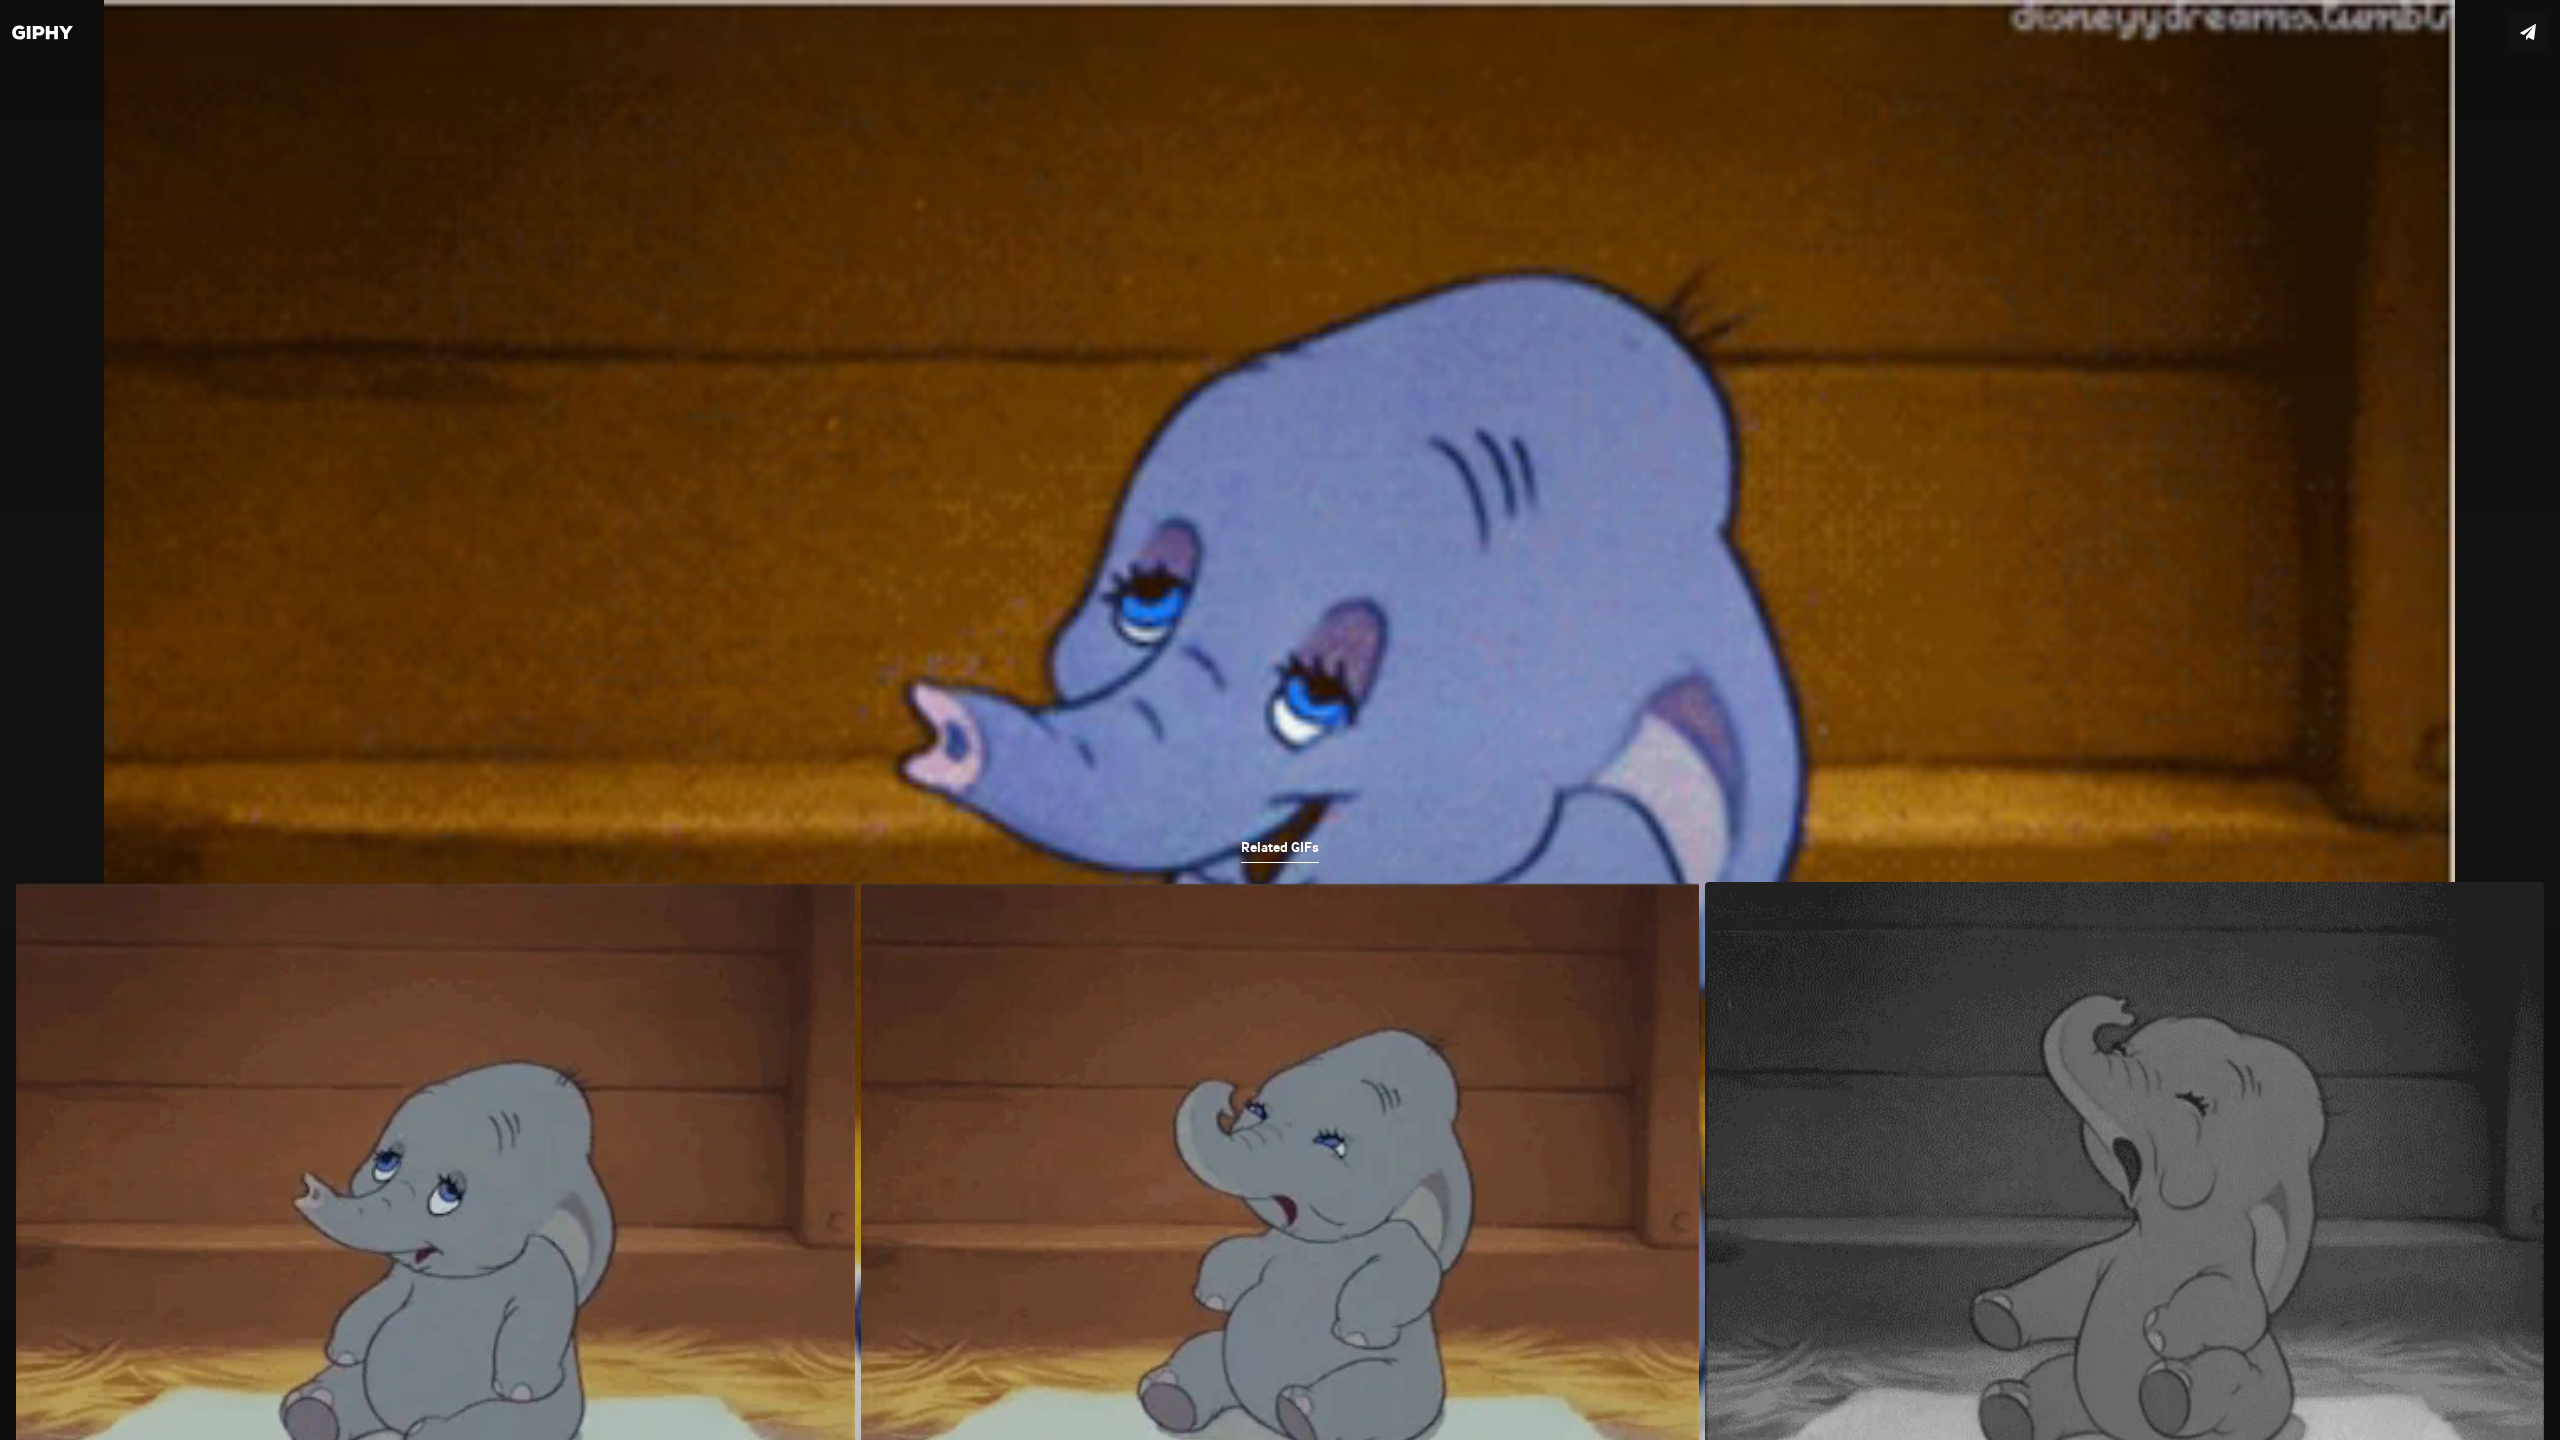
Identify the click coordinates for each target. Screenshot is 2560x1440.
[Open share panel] (2528, 32)
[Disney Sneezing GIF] (1280, 720)
